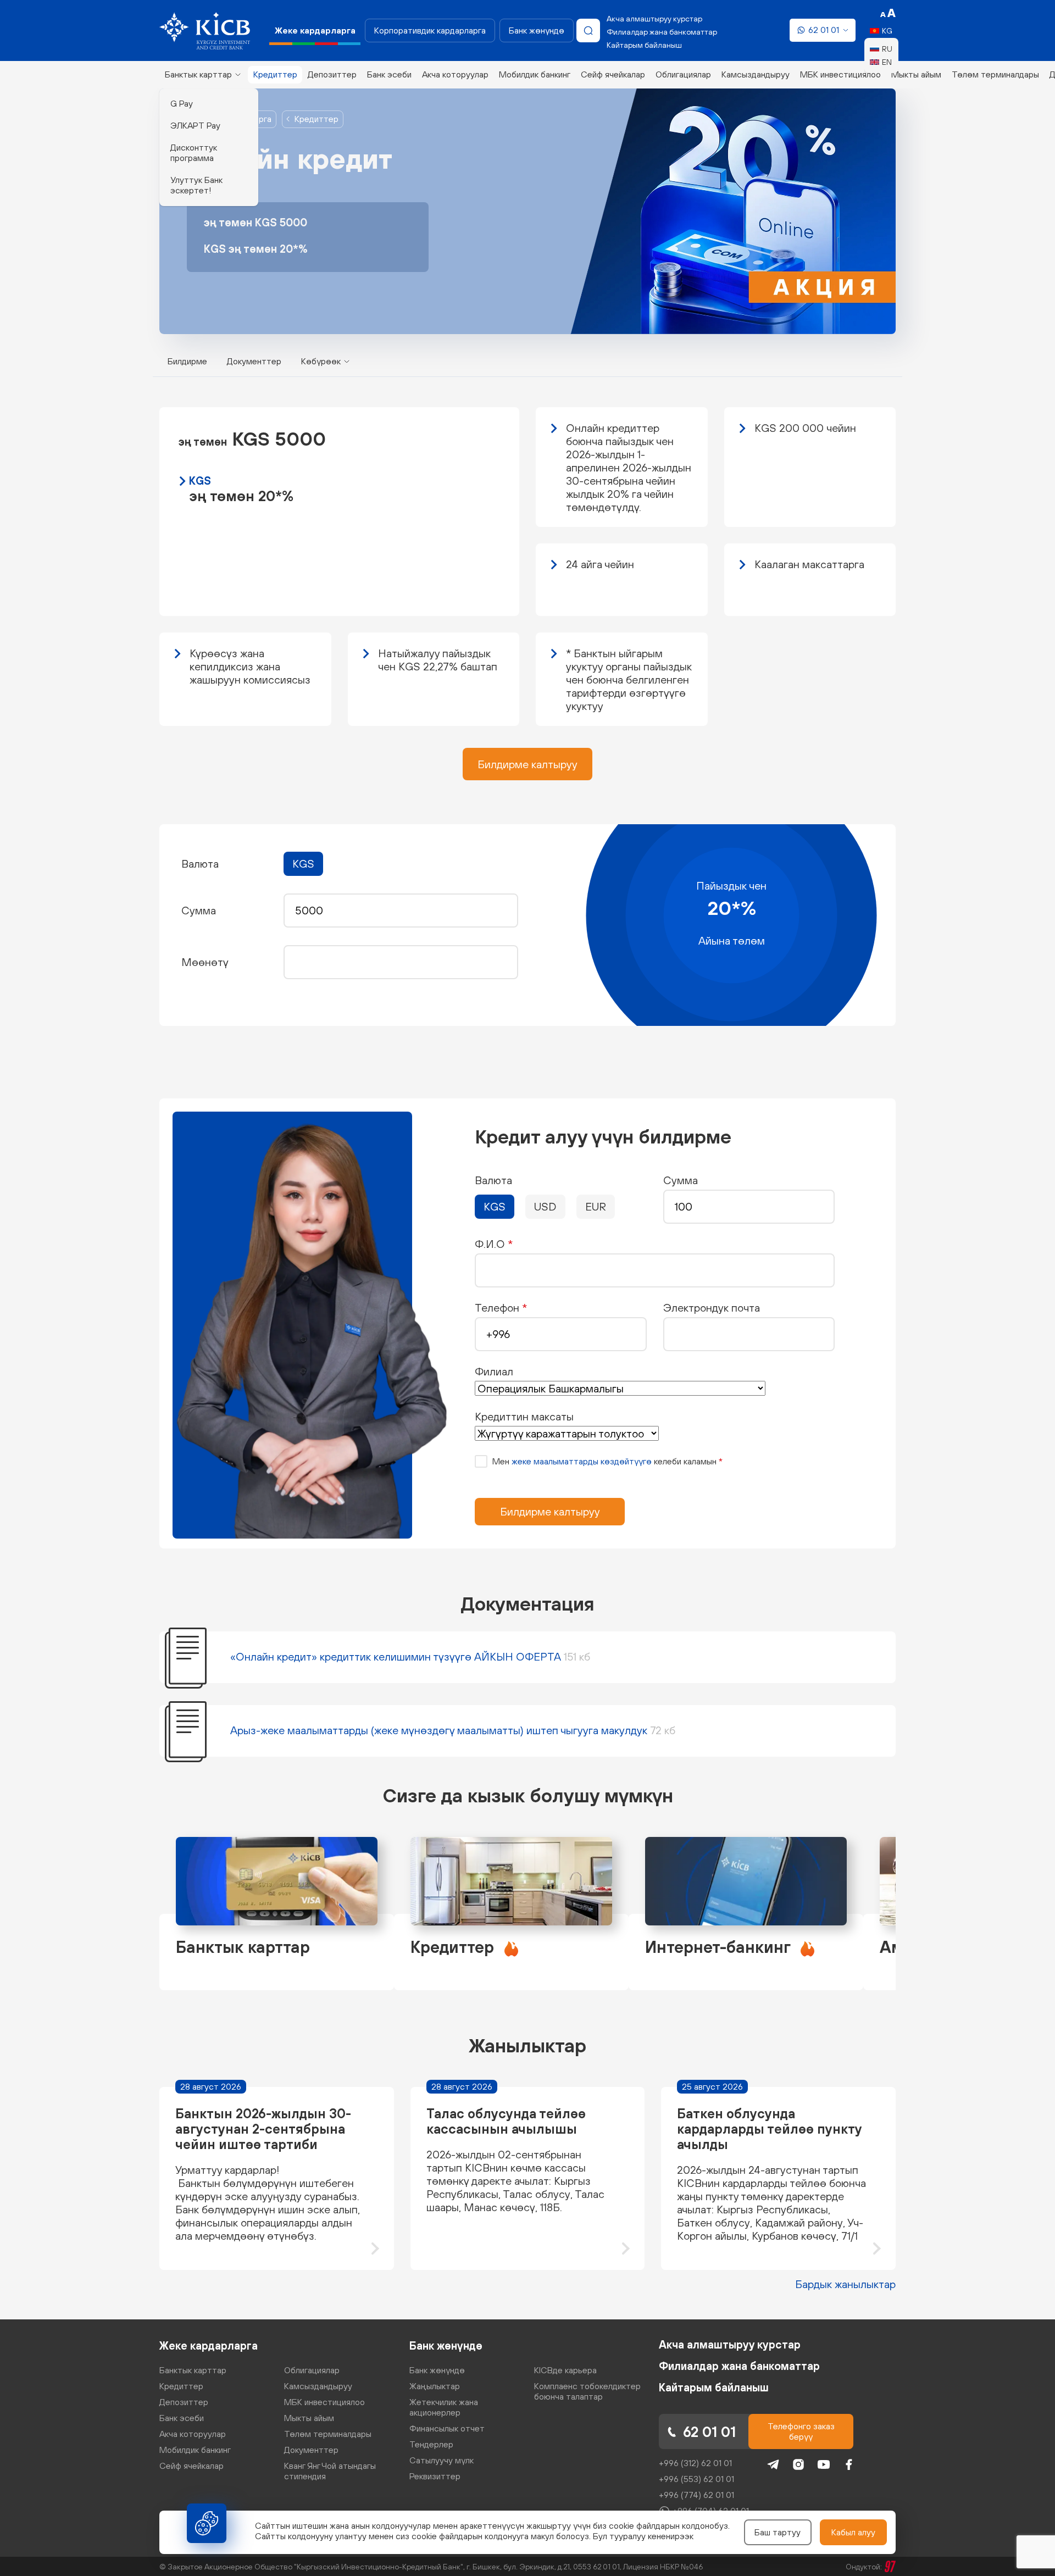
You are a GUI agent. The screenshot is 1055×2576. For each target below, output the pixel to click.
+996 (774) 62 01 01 (696, 2495)
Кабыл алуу (853, 2532)
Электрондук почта (712, 1308)
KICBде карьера (565, 2370)
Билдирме (187, 361)
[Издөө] (588, 30)
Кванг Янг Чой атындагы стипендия (330, 2471)
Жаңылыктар (435, 2386)
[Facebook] (849, 2464)
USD (545, 1206)
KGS (303, 864)
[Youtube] (824, 2464)
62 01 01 (824, 30)
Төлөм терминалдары (995, 74)
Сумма (681, 1180)
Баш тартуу (778, 2532)
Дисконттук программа (194, 152)
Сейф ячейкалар (613, 74)
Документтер (254, 361)
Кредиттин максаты (524, 1416)
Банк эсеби (389, 74)
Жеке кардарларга (209, 2345)
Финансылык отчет (447, 2428)
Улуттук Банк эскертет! (196, 185)
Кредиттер (316, 119)
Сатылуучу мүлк (442, 2460)
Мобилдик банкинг (535, 74)
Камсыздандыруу (756, 74)
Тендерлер (431, 2444)
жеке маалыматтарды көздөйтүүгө (582, 1461)
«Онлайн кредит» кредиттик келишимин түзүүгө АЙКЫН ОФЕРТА (410, 1656)
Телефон (501, 1308)
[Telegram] (773, 2464)
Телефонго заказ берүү (801, 2431)
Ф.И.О (494, 1244)
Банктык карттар (198, 74)
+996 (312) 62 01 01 (695, 2463)
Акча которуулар (455, 74)
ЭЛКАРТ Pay (195, 125)
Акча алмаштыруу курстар (654, 19)
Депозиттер (332, 74)
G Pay (182, 103)
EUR (596, 1206)
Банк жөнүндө (537, 30)
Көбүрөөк (321, 361)
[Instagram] (798, 2464)
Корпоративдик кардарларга (430, 30)
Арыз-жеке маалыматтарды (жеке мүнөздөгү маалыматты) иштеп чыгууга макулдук (453, 1730)
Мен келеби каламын (607, 1461)
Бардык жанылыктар (845, 2284)
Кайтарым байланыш (644, 45)
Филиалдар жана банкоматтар (662, 32)
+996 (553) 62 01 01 (696, 2479)
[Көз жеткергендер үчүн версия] (888, 13)
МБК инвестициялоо (840, 74)
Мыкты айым (916, 74)
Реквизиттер (435, 2476)
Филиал (494, 1371)
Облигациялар (683, 74)
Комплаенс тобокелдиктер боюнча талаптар (587, 2391)
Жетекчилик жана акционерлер (444, 2407)
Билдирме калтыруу (527, 764)
